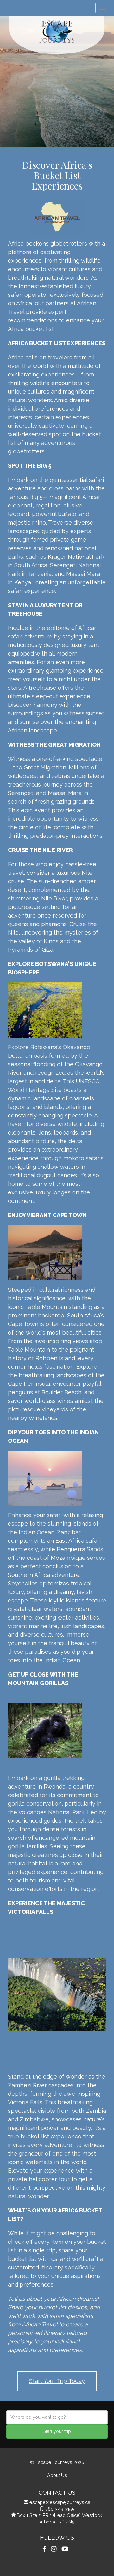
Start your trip (57, 2431)
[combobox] (57, 2417)
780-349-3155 (60, 2509)
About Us (57, 2475)
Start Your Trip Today (57, 2381)
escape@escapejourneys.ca (60, 2502)
